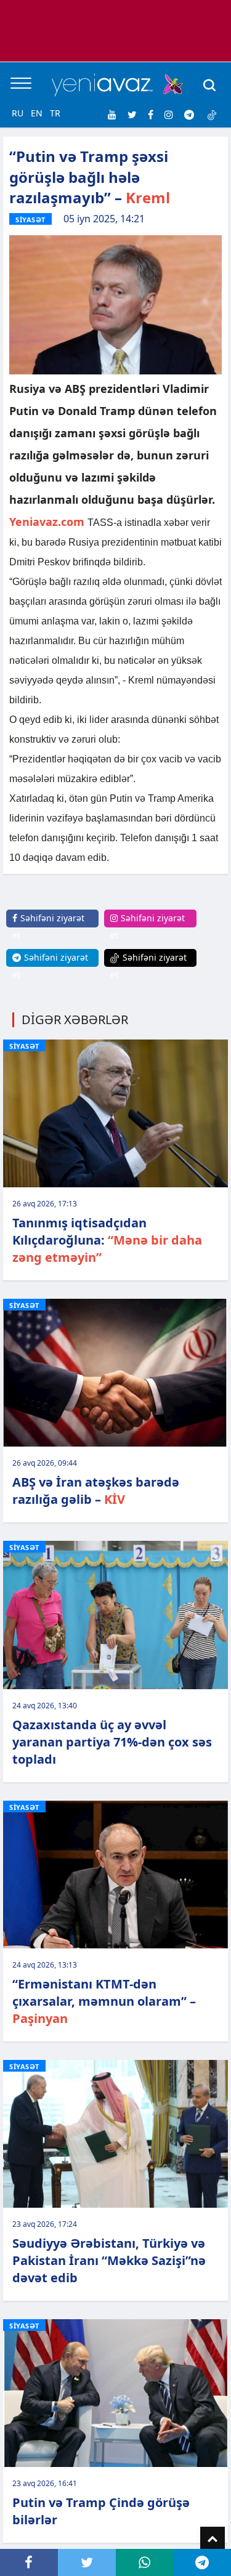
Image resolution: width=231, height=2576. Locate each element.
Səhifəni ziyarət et (48, 927)
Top (213, 2539)
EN (37, 113)
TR (55, 113)
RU (18, 113)
